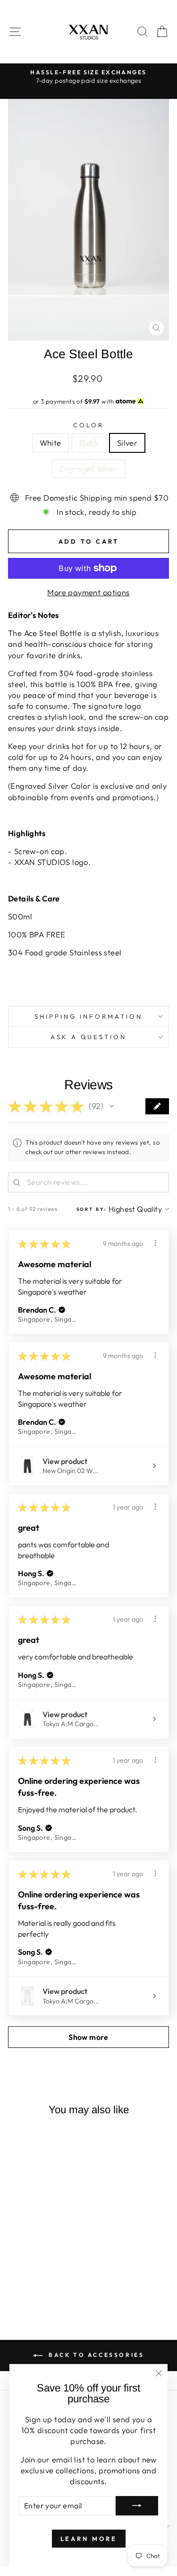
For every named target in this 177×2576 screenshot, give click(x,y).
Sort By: (92, 1209)
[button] (112, 1106)
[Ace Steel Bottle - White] (22, 2284)
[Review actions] (155, 1243)
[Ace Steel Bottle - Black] (33, 2284)
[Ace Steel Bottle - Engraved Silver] (55, 2284)
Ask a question (89, 1037)
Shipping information (88, 1016)
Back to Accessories (95, 2355)
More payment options (88, 592)
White (51, 443)
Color (88, 425)
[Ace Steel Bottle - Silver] (44, 2284)
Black (89, 443)
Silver (127, 443)
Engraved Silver (88, 469)
